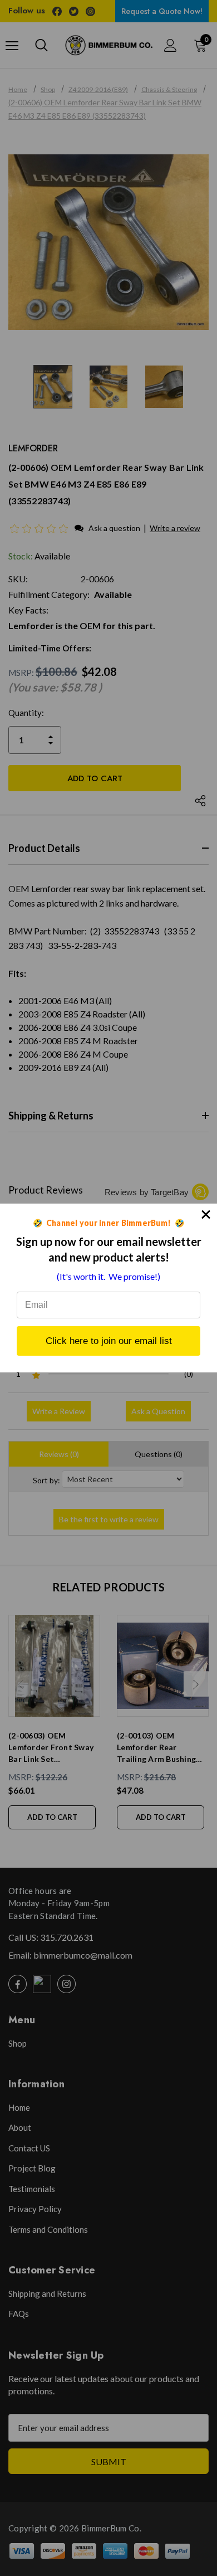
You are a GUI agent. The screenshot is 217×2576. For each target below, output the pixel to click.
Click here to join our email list (109, 1341)
